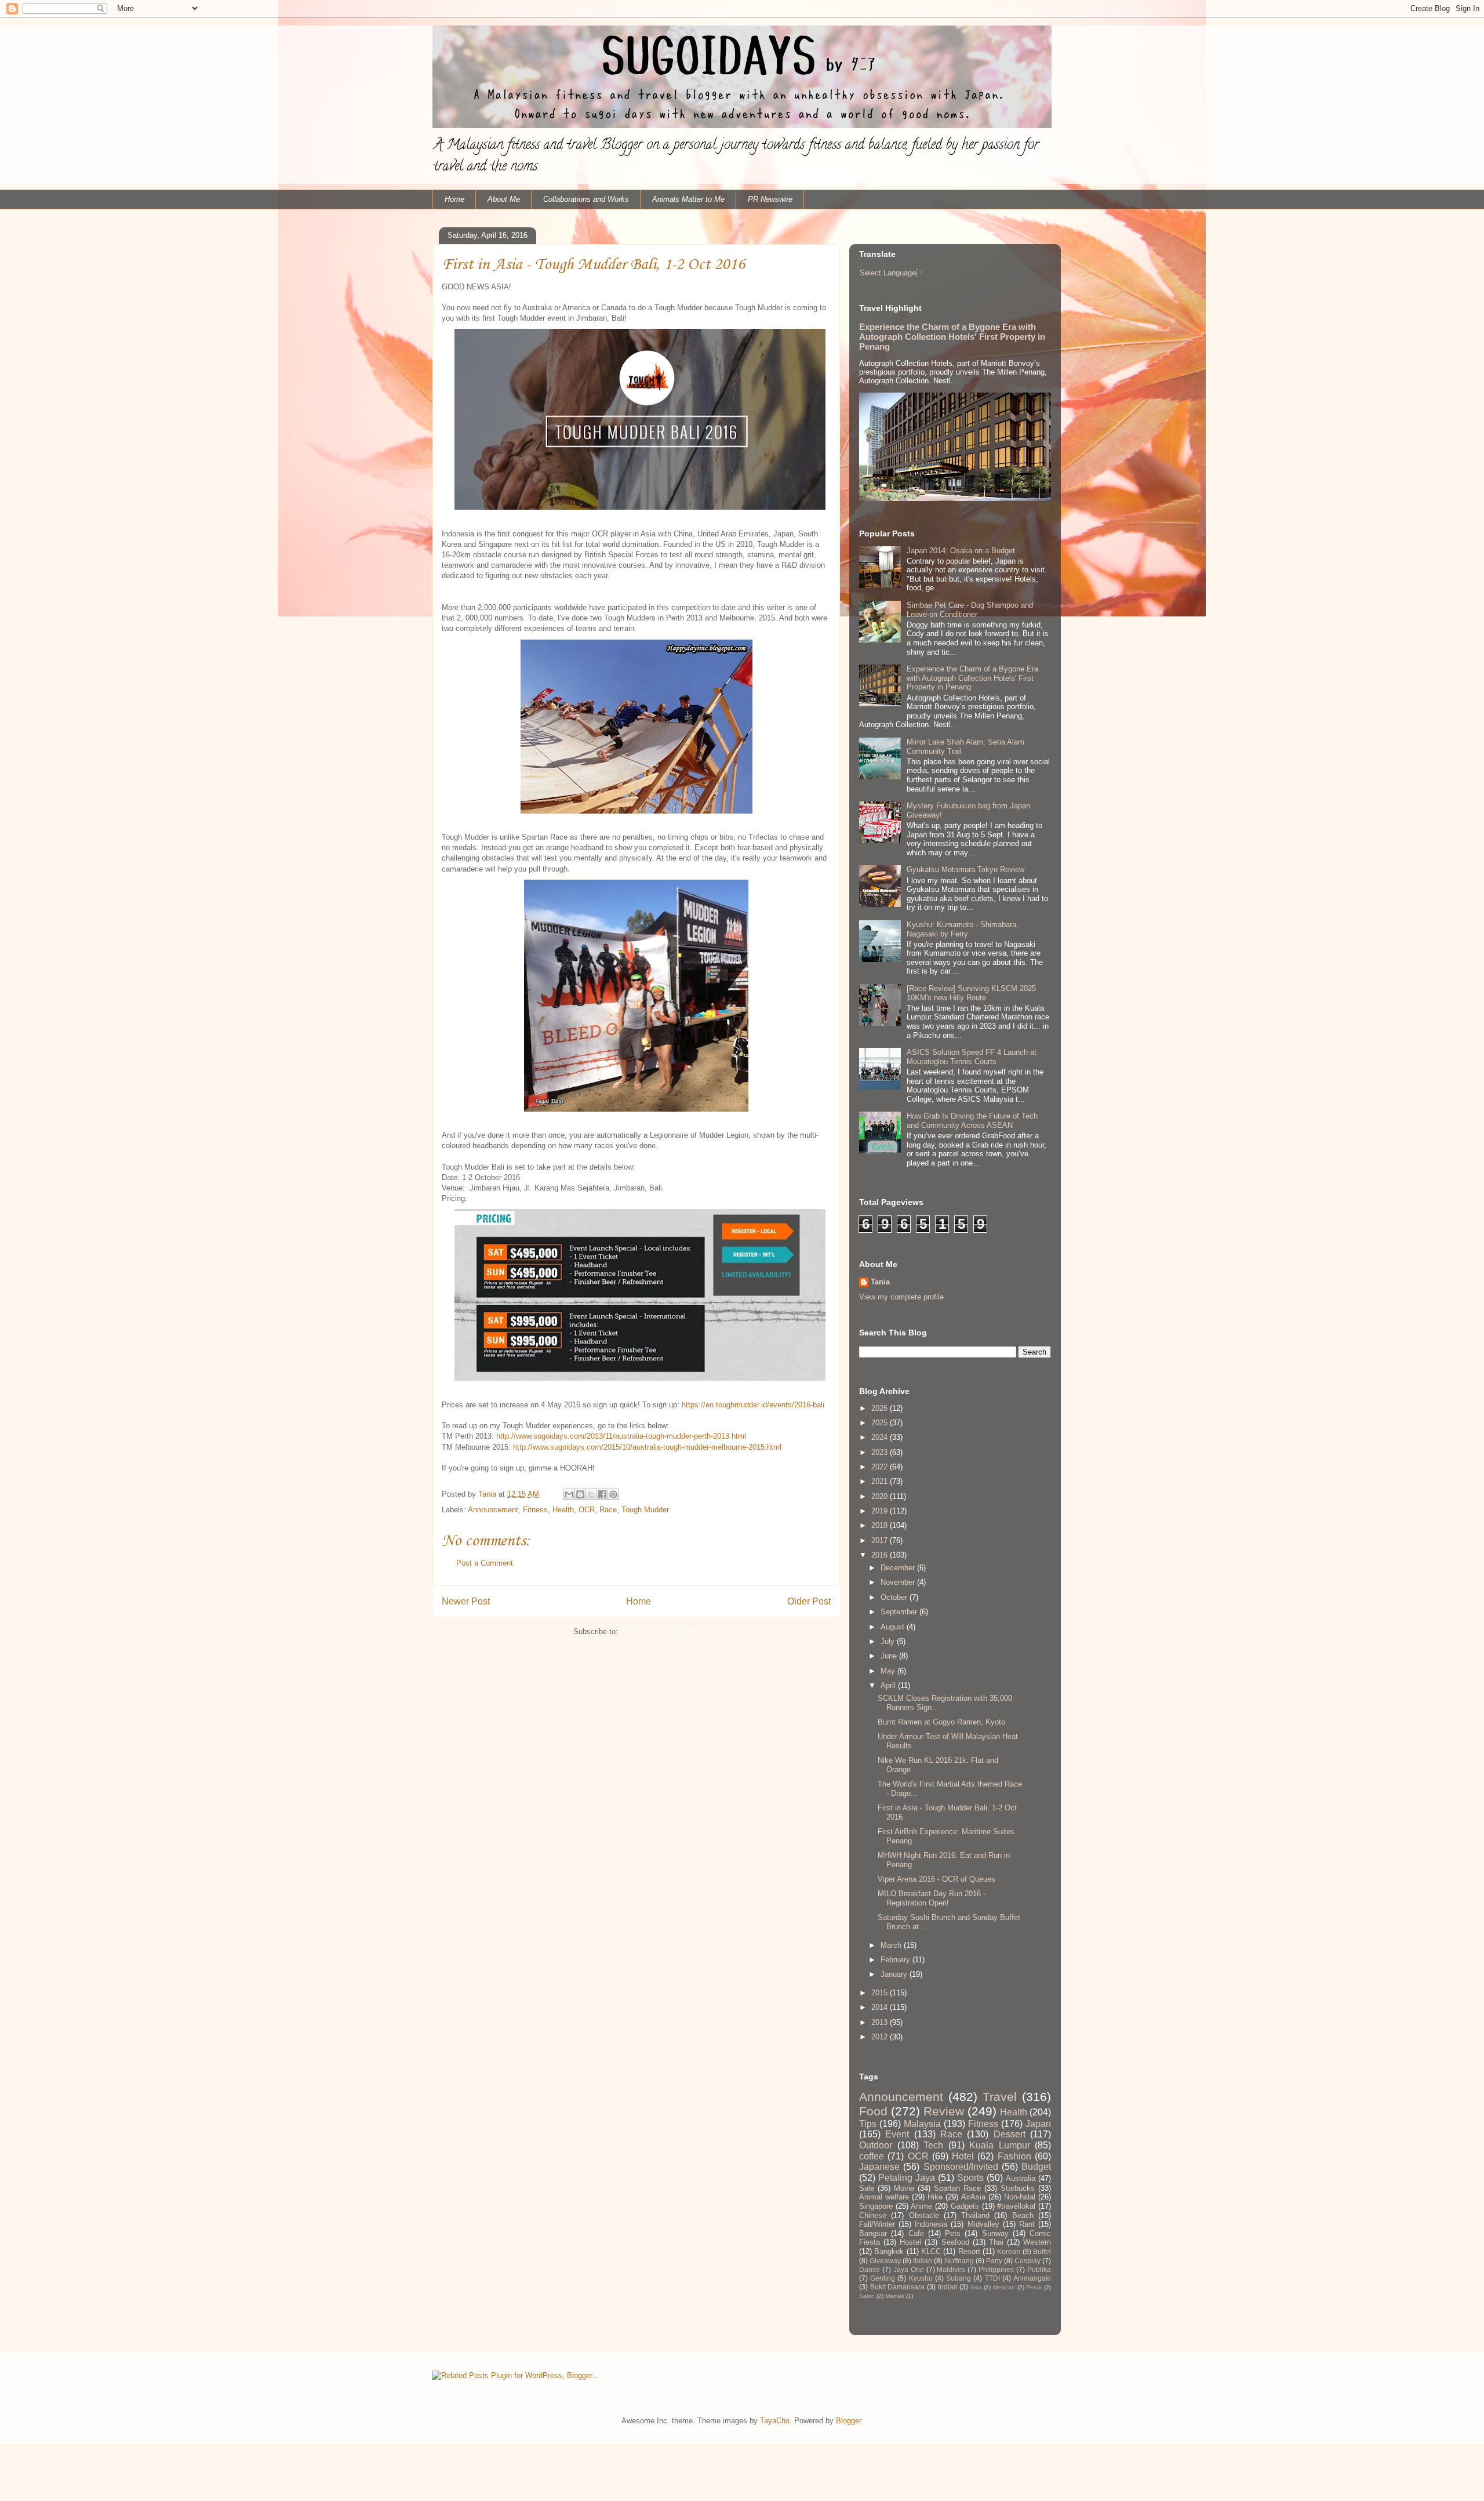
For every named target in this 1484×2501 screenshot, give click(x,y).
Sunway (995, 2233)
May (889, 1671)
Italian (923, 2261)
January (895, 1974)
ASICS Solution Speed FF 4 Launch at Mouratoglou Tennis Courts (972, 1057)
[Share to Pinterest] (613, 1494)
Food (873, 2111)
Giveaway (885, 2261)
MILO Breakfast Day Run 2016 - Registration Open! (932, 1898)
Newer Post (466, 1601)
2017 (881, 1540)
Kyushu (921, 2278)
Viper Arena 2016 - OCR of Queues (936, 1879)
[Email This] (569, 1494)
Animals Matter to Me (688, 199)
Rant (1027, 2224)
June (890, 1656)
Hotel (963, 2156)
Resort (969, 2251)
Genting (883, 2278)
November (899, 1582)
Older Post (809, 1601)
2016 (881, 1555)
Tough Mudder (645, 1510)
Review (944, 2111)
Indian (948, 2287)
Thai (996, 2242)
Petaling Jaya (907, 2178)
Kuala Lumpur (1000, 2145)
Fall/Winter (877, 2224)
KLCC (931, 2251)
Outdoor (876, 2145)
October (895, 1597)
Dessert (1010, 2134)
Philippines (996, 2269)
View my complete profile (901, 1297)
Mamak (895, 2296)
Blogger (848, 2421)
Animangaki (1032, 2278)
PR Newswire (770, 199)
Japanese (879, 2167)
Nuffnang (959, 2261)
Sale (867, 2188)
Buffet (1042, 2251)
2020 (881, 1496)
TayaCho (775, 2421)
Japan (1038, 2124)
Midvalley (983, 2224)
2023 (881, 1452)
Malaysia (922, 2124)
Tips (868, 2124)
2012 (881, 2037)
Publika (1039, 2269)
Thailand (975, 2215)
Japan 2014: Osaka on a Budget (961, 551)
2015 (881, 1993)
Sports (970, 2178)
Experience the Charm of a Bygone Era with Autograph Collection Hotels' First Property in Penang (952, 337)
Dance (870, 2269)
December (899, 1568)
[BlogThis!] (580, 1494)
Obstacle (924, 2215)
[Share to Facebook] (602, 1494)
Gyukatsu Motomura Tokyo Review (965, 870)
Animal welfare (884, 2197)
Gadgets (965, 2206)
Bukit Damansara (898, 2287)
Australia (1021, 2178)
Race (608, 1510)
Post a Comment (485, 1563)
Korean (1009, 2251)
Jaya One (909, 2269)
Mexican (1004, 2287)
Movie (904, 2188)
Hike (935, 2197)
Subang (959, 2278)
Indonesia (931, 2224)
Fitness (535, 1510)
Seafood (955, 2242)
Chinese (873, 2215)
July (889, 1641)
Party (994, 2261)
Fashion (1014, 2156)
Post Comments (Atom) (660, 1631)
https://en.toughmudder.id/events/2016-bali (753, 1405)
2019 (881, 1511)
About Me (504, 199)
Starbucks (1018, 2188)
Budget (1036, 2167)
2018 (881, 1525)
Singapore (876, 2206)
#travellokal (1016, 2206)
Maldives (951, 2269)
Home (454, 199)
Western (1037, 2242)
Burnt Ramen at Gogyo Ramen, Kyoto (941, 1722)
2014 (881, 2007)
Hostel (910, 2242)
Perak (1034, 2287)
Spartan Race (957, 2188)
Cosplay (1027, 2261)
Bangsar (873, 2233)
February (896, 1960)
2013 (881, 2022)
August (894, 1627)
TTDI (992, 2278)
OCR (587, 1510)
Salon (867, 2296)
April (889, 1685)
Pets (953, 2233)
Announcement (493, 1510)
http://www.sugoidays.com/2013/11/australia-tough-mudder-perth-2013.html (621, 1436)
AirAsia (973, 2197)
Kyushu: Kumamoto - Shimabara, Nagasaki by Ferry (963, 929)
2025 (881, 1423)
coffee (872, 2156)
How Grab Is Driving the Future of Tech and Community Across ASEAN (972, 1121)
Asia (976, 2287)
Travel (1000, 2097)
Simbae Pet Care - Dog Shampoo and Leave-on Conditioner (970, 610)
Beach (1023, 2215)
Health (563, 1510)
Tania (880, 1282)
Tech (933, 2145)
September (900, 1612)
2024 (881, 1437)
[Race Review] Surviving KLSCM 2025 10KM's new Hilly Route (971, 993)
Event (897, 2134)
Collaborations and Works (586, 199)
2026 (881, 1408)
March (892, 1945)
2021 (881, 1481)
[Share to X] (591, 1494)
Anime (921, 2206)
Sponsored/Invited (961, 2167)
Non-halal (1020, 2197)
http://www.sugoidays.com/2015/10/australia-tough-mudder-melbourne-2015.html (647, 1447)
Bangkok (889, 2251)
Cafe (916, 2233)
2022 (881, 1467)
